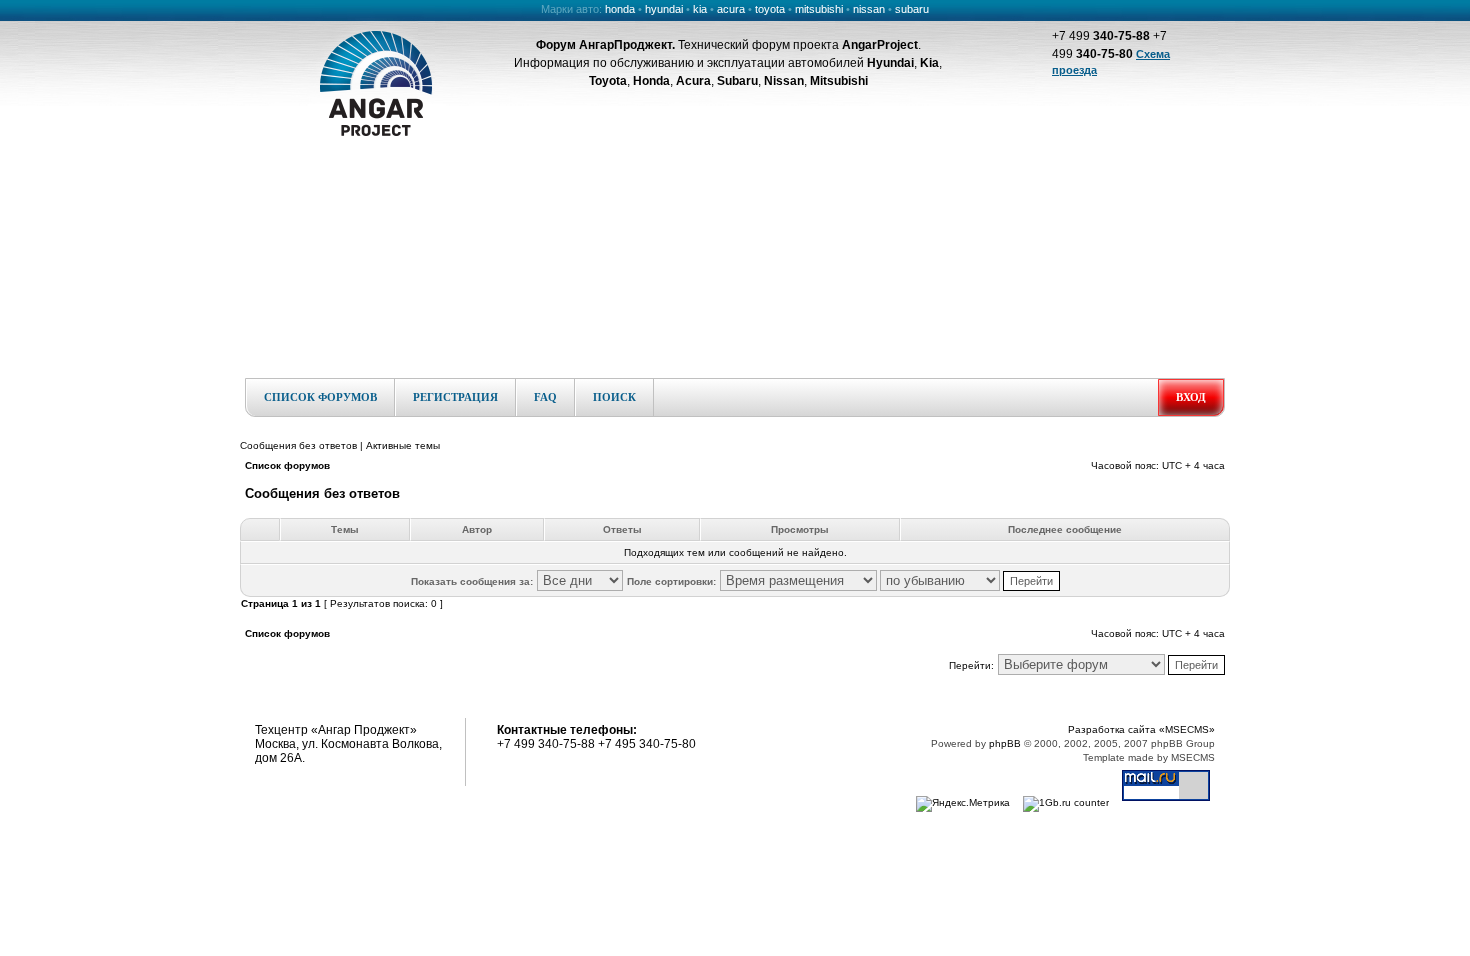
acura (731, 9)
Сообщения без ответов (298, 445)
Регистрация (455, 397)
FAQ (545, 397)
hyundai (664, 9)
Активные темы (403, 445)
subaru (912, 9)
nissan (869, 9)
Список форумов (320, 397)
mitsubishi (819, 9)
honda (620, 9)
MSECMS (1193, 757)
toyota (770, 9)
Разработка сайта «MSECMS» (1141, 729)
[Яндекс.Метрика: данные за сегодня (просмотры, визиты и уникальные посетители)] (963, 804)
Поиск (614, 397)
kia (700, 9)
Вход (1191, 397)
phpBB (1005, 743)
